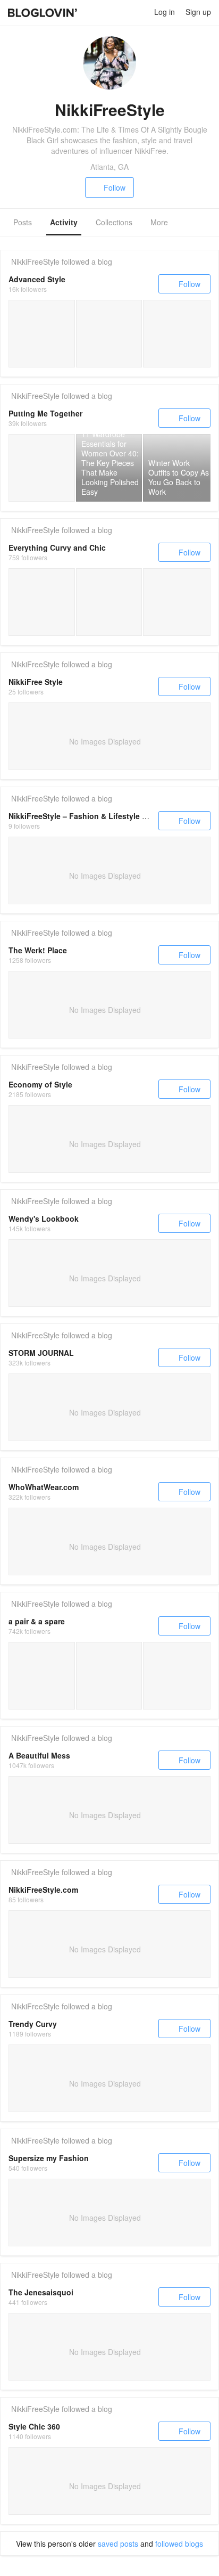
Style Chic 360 (34, 2426)
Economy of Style (40, 1084)
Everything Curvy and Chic (57, 547)
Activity (64, 222)
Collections (114, 222)
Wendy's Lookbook (44, 1219)
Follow (115, 187)
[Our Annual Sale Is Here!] (177, 1676)
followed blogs (179, 2544)
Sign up (198, 12)
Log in (165, 12)
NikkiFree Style (36, 682)
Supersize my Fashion (49, 2158)
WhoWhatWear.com (44, 1487)
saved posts (118, 2544)
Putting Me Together (45, 413)
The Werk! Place (38, 950)
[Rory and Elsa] (109, 334)
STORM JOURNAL (41, 1353)
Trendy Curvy (33, 2024)
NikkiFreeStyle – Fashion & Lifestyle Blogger (90, 816)
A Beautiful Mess (39, 1755)
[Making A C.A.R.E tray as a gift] (42, 1676)
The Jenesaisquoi (41, 2292)
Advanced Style (37, 279)
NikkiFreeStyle (35, 261)
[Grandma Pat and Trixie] (42, 334)
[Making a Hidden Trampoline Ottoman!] (109, 1676)
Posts (23, 222)
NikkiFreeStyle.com (43, 1890)
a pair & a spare (37, 1621)
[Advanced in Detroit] (177, 334)
